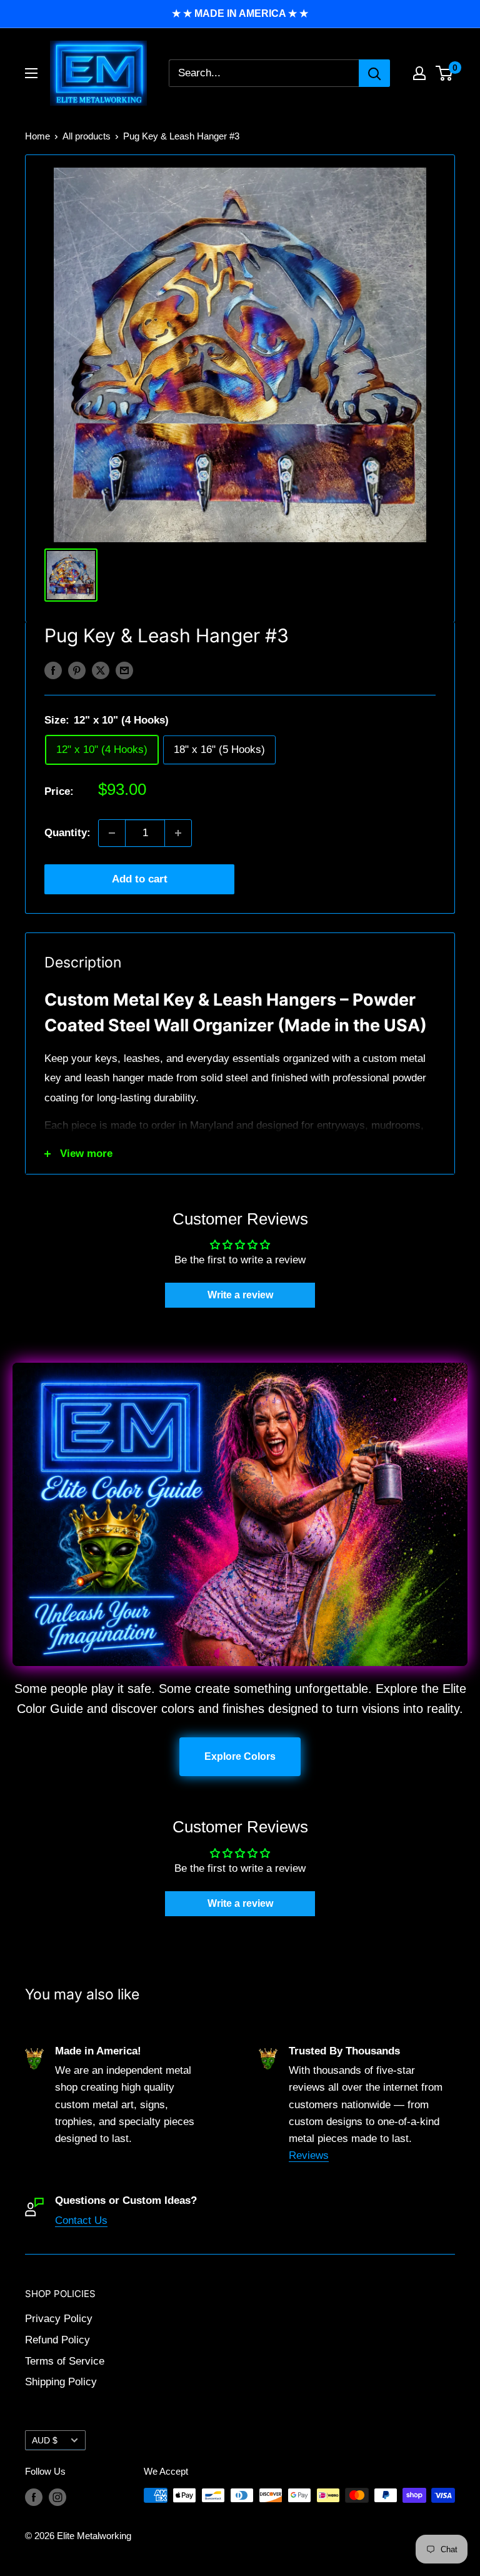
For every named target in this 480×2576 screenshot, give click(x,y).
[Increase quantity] (178, 833)
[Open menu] (31, 73)
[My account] (419, 73)
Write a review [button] (240, 1295)
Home (37, 136)
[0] (445, 73)
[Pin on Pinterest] (77, 670)
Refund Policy (57, 2340)
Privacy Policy (59, 2319)
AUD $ (45, 2440)
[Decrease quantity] (112, 833)
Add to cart (140, 879)
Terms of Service (65, 2361)
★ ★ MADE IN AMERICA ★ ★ (240, 13)
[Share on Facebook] (53, 670)
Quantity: (67, 833)
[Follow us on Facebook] (34, 2497)
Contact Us (81, 2220)
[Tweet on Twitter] (101, 670)
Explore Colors (240, 1756)
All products (87, 136)
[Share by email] (124, 670)
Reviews (309, 2155)
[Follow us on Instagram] (57, 2497)
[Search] (374, 73)
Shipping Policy (61, 2382)
